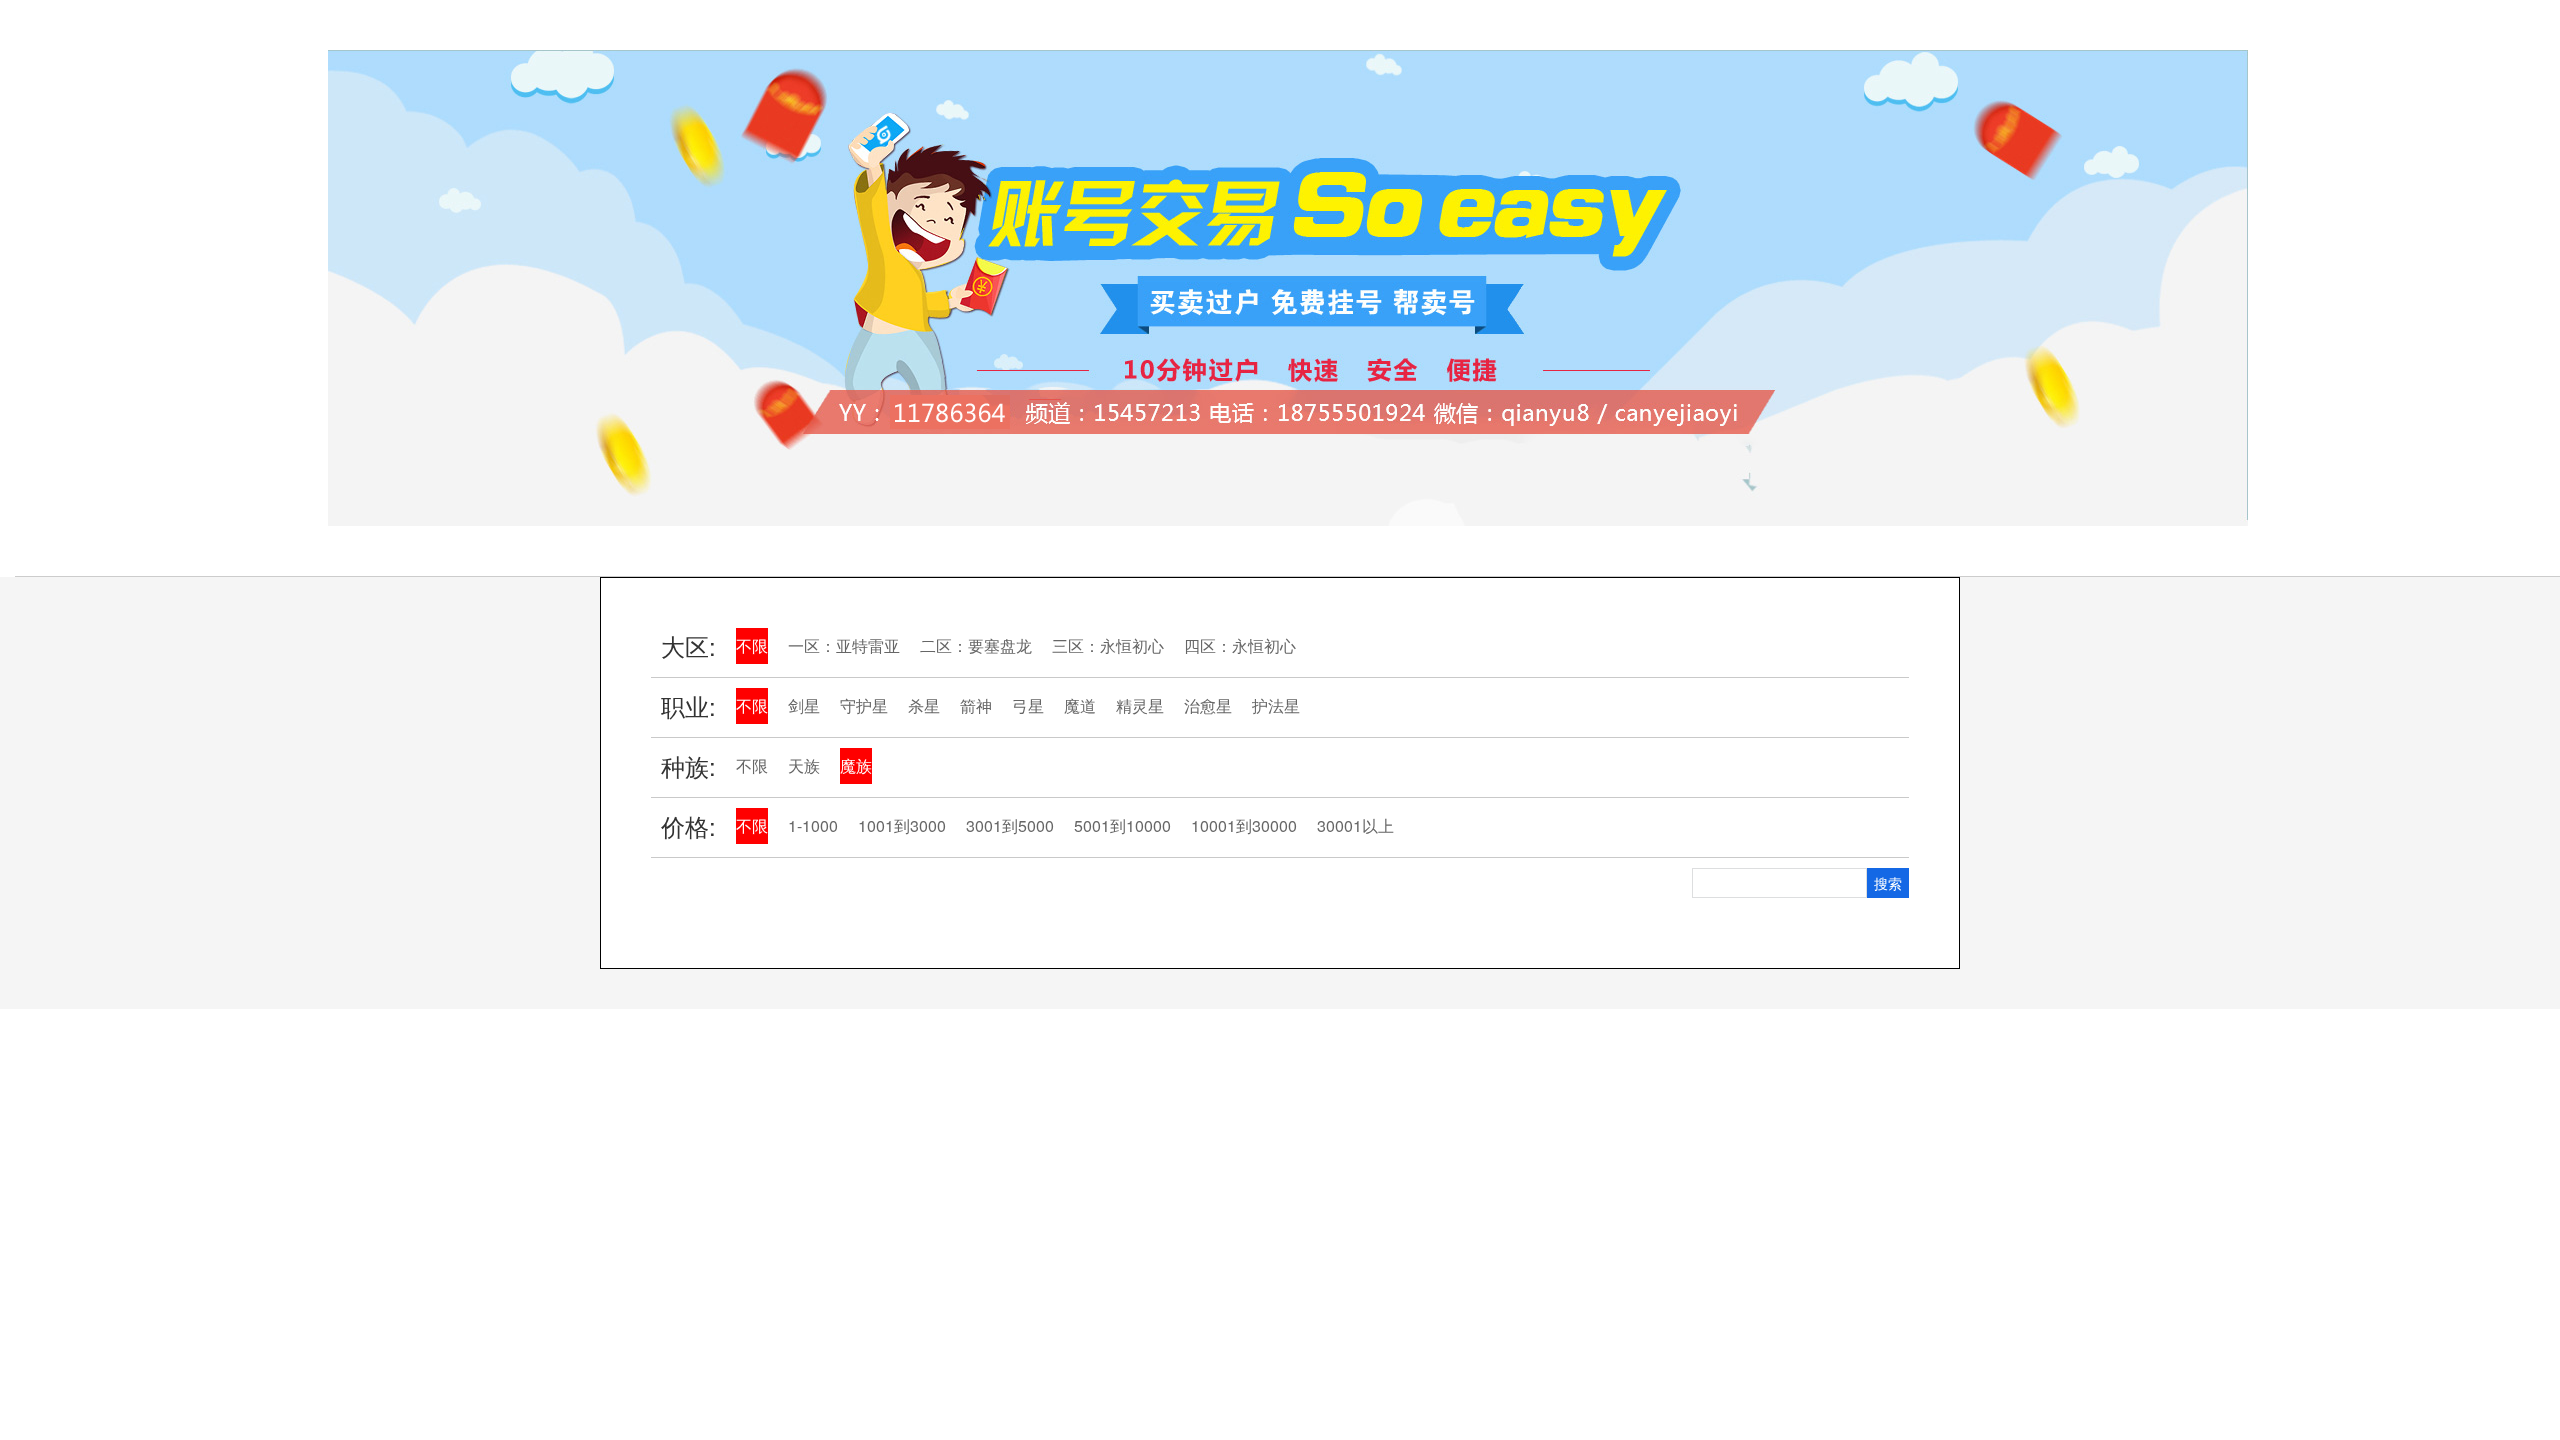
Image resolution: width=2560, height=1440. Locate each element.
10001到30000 (1244, 825)
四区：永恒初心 (1240, 645)
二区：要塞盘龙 (976, 645)
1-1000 (813, 825)
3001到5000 (1010, 825)
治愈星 (1208, 705)
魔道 (1080, 705)
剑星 (804, 705)
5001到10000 (1122, 825)
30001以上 (1355, 825)
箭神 (976, 705)
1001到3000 (902, 825)
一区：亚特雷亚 (844, 645)
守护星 (864, 705)
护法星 (1276, 705)
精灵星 (1140, 705)
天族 (804, 765)
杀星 (924, 705)
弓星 (1028, 705)
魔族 (856, 765)
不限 (752, 645)
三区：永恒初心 (1108, 645)
